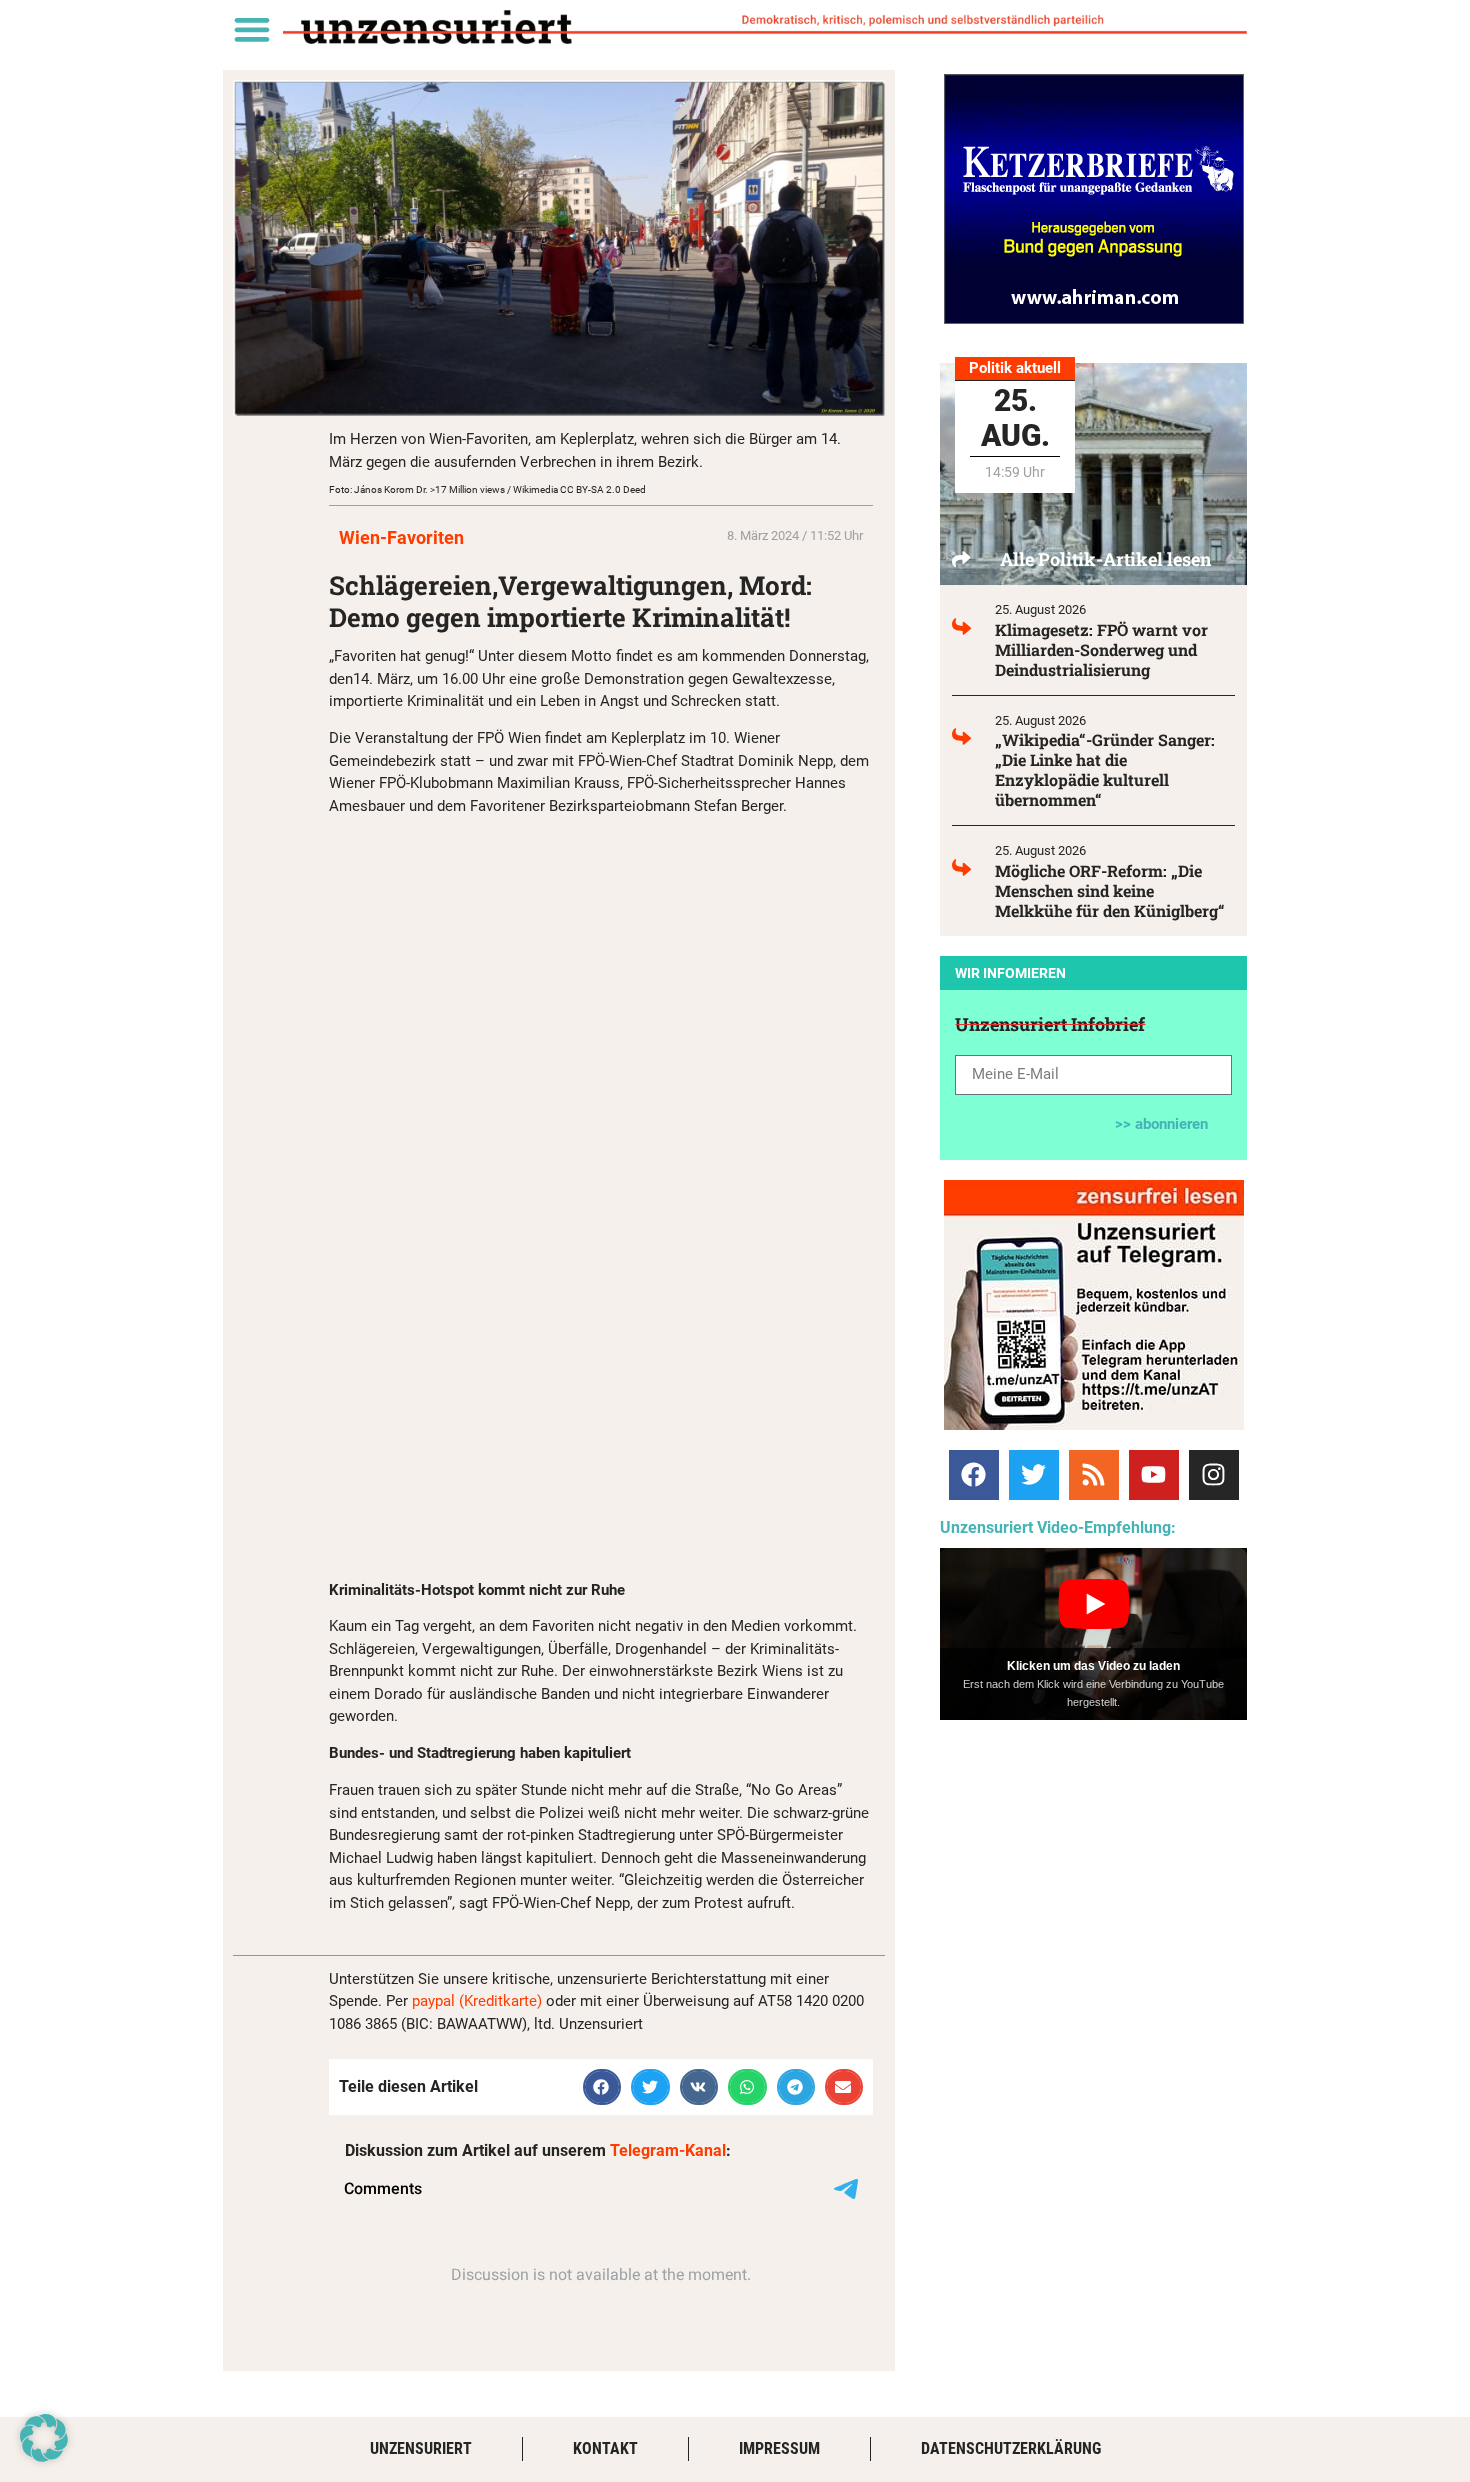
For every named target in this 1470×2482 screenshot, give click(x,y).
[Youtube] (1154, 1475)
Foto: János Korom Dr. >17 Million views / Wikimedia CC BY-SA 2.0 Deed (487, 489)
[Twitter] (1034, 1475)
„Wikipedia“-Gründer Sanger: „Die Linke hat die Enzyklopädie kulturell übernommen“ (1105, 769)
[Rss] (1094, 1475)
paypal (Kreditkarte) (477, 2001)
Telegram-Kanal (668, 2150)
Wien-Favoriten (401, 537)
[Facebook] (974, 1475)
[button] (251, 28)
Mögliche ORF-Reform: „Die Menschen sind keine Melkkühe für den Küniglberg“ (1110, 890)
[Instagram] (1214, 1475)
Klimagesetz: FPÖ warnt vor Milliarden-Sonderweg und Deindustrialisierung (1101, 649)
